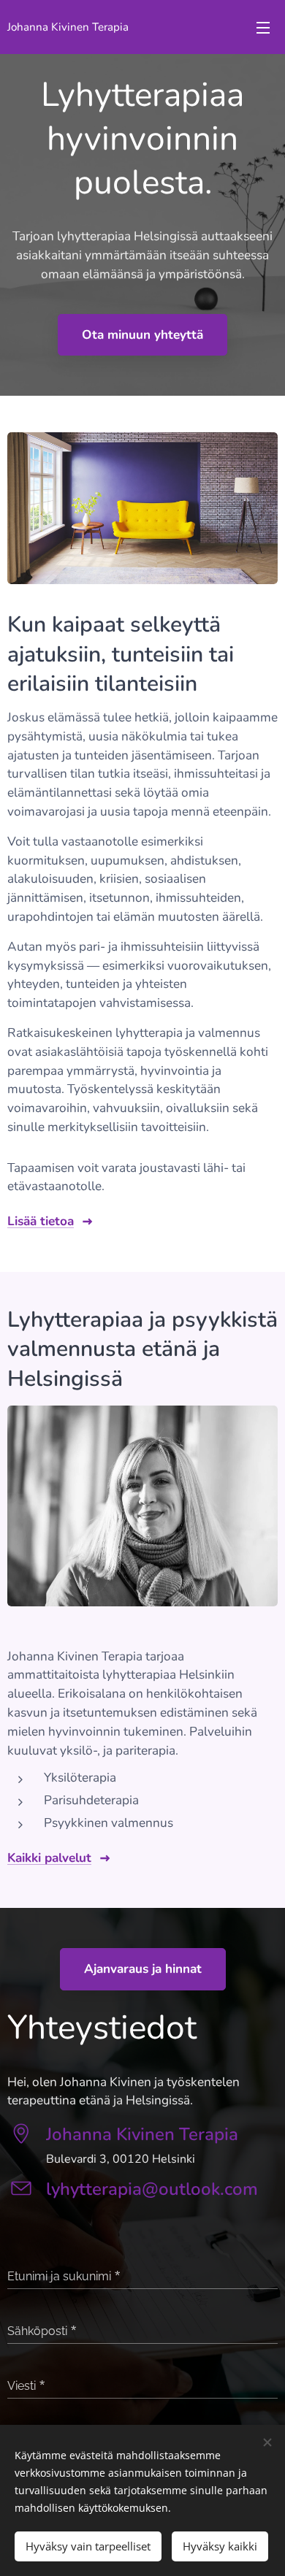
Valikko (263, 27)
